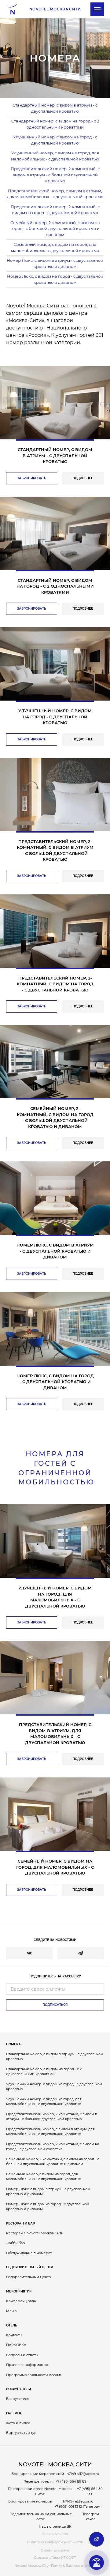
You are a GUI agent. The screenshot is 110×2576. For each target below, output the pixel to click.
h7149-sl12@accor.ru (83, 2474)
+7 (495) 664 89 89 (71, 2481)
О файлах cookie (55, 2550)
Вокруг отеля (18, 2389)
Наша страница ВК (55, 2526)
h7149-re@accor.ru (78, 2501)
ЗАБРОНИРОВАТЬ (32, 478)
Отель (12, 2325)
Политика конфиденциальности (55, 2542)
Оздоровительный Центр (29, 2267)
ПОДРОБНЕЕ (83, 478)
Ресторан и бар (20, 2223)
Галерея (14, 2413)
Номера (13, 2044)
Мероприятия (19, 2291)
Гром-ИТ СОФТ (64, 2558)
